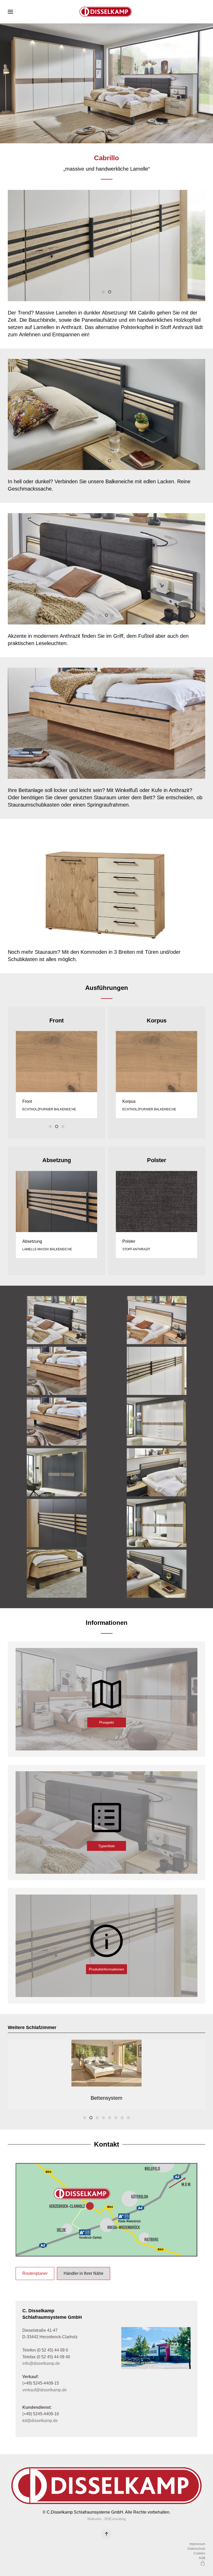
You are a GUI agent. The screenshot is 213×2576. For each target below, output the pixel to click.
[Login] (203, 2563)
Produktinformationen (106, 1969)
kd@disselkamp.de (40, 2421)
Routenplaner (35, 2273)
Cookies (199, 2553)
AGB (202, 2558)
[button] (10, 12)
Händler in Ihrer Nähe (84, 2273)
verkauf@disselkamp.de (45, 2390)
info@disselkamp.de (41, 2363)
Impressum (197, 2544)
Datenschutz (196, 2549)
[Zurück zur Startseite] (106, 12)
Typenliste (106, 1846)
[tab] (100, 134)
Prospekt (106, 1723)
